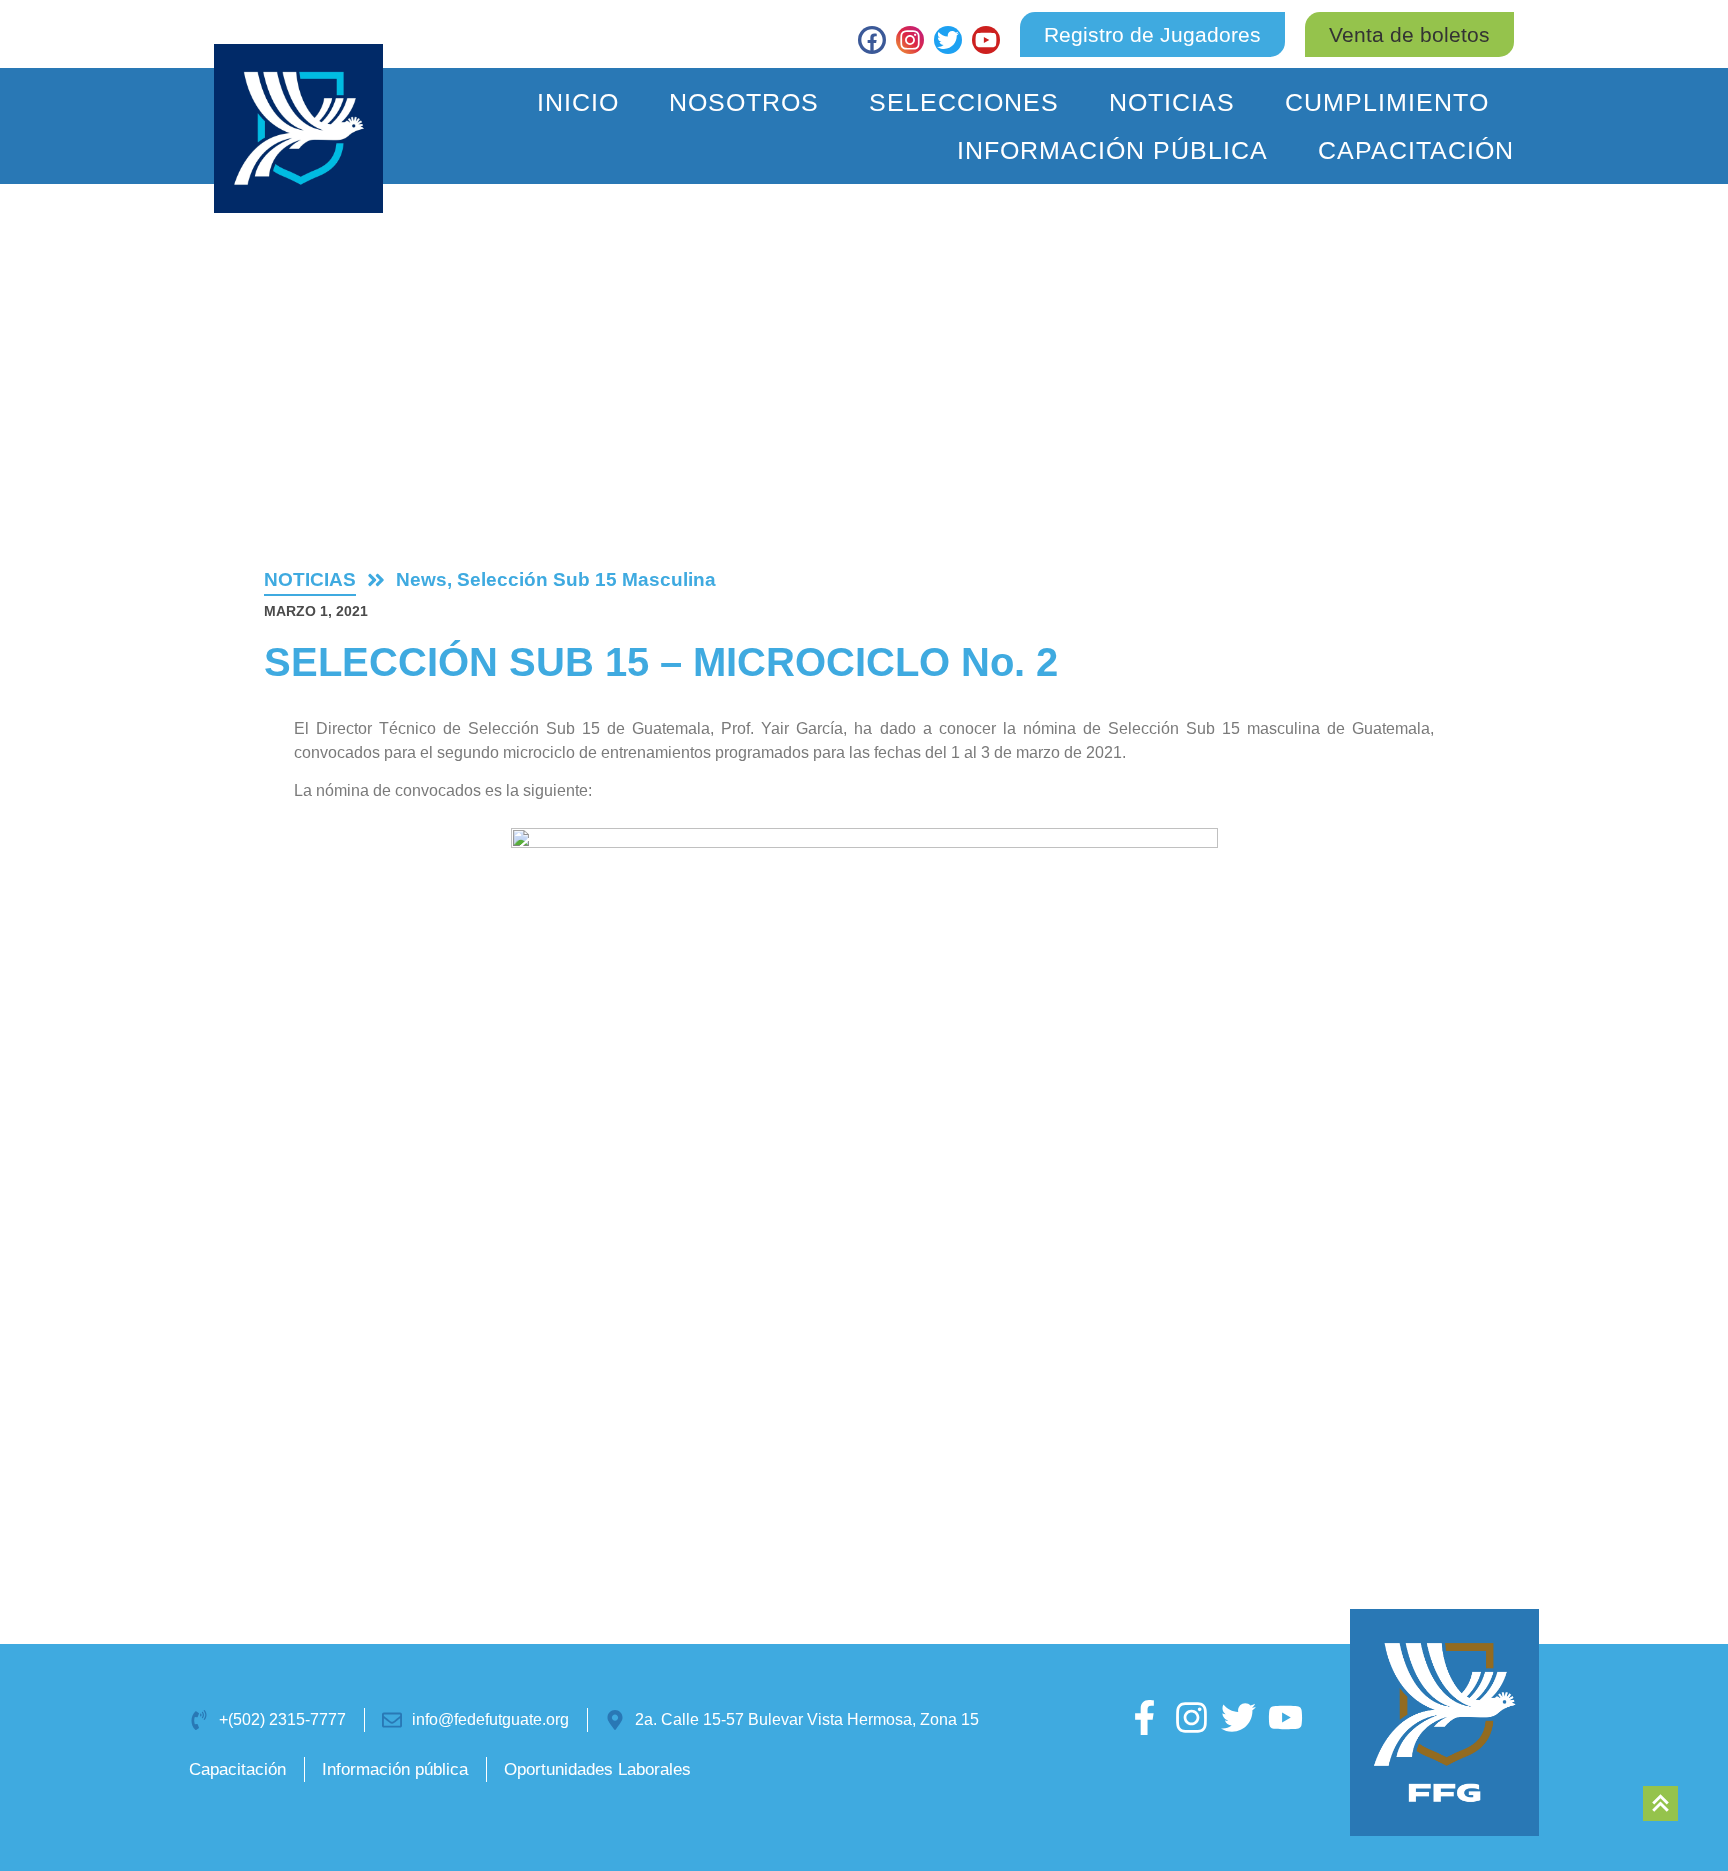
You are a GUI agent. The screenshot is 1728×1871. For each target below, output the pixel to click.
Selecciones (964, 102)
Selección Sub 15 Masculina (586, 579)
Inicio (578, 102)
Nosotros (744, 102)
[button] (1409, 34)
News (421, 579)
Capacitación (1416, 150)
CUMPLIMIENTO (1387, 102)
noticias (310, 579)
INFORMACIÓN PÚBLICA (1112, 150)
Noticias (1172, 102)
